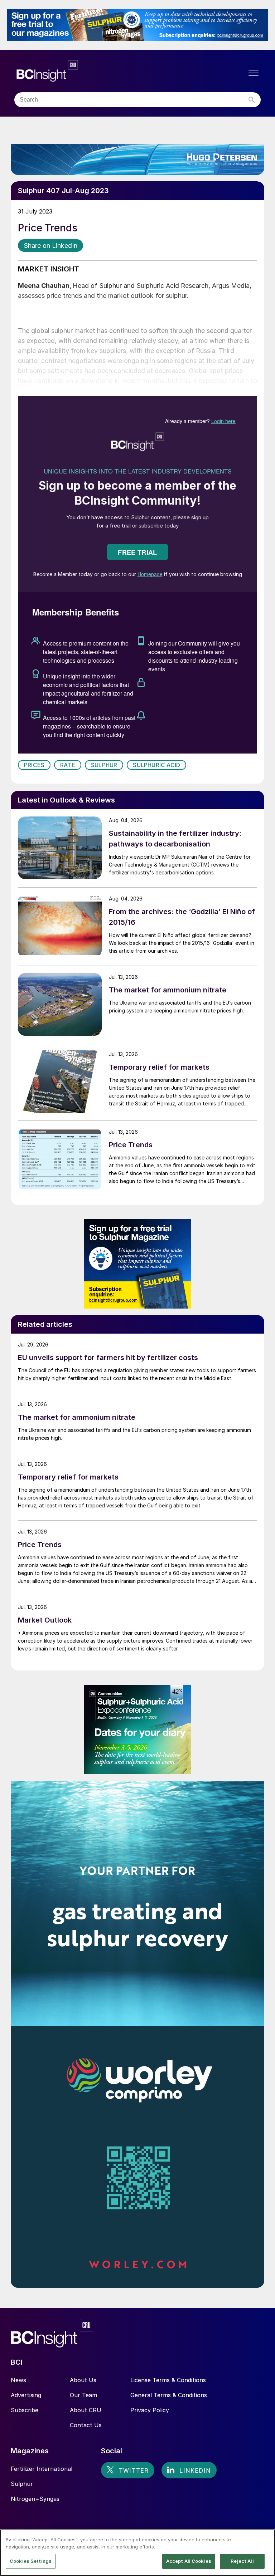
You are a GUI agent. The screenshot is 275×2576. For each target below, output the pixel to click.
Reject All (242, 2561)
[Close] (264, 2541)
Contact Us (86, 2425)
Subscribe (25, 2410)
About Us (83, 2380)
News (18, 2380)
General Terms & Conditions (169, 2395)
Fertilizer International (42, 2469)
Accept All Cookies (189, 2561)
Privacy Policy (150, 2410)
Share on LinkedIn (50, 246)
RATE (68, 765)
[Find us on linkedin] (189, 2470)
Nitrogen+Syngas (35, 2499)
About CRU (86, 2410)
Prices (34, 765)
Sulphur (104, 765)
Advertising (26, 2395)
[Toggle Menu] (254, 73)
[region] (137, 2553)
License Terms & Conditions (168, 2380)
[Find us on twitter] (128, 2470)
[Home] (90, 71)
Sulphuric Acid (156, 765)
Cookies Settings (31, 2561)
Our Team (83, 2395)
